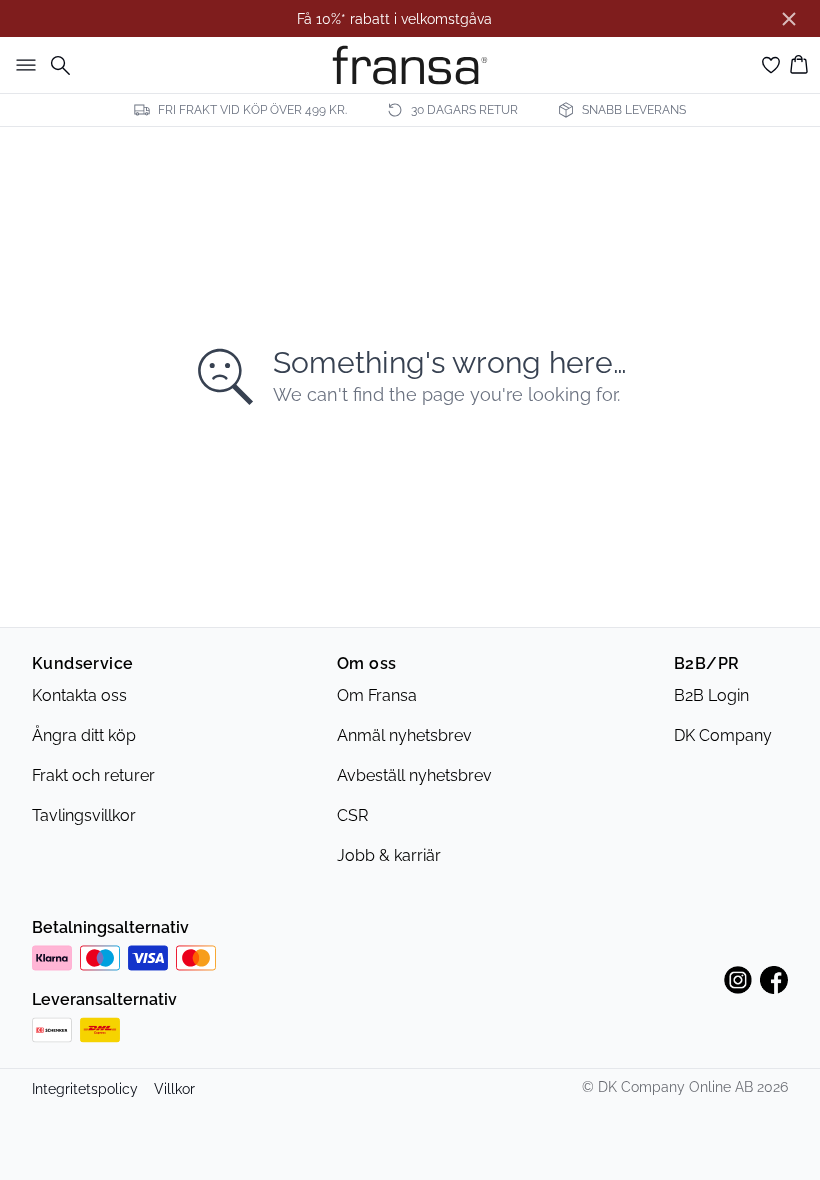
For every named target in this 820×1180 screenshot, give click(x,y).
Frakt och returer (93, 775)
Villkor (174, 1089)
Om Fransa (377, 695)
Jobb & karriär (389, 855)
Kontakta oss (79, 695)
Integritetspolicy (85, 1089)
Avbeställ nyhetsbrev (414, 775)
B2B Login (711, 695)
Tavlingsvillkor (84, 815)
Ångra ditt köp (84, 735)
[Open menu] (22, 65)
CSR (352, 815)
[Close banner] (789, 19)
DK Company (723, 735)
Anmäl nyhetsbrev (404, 735)
